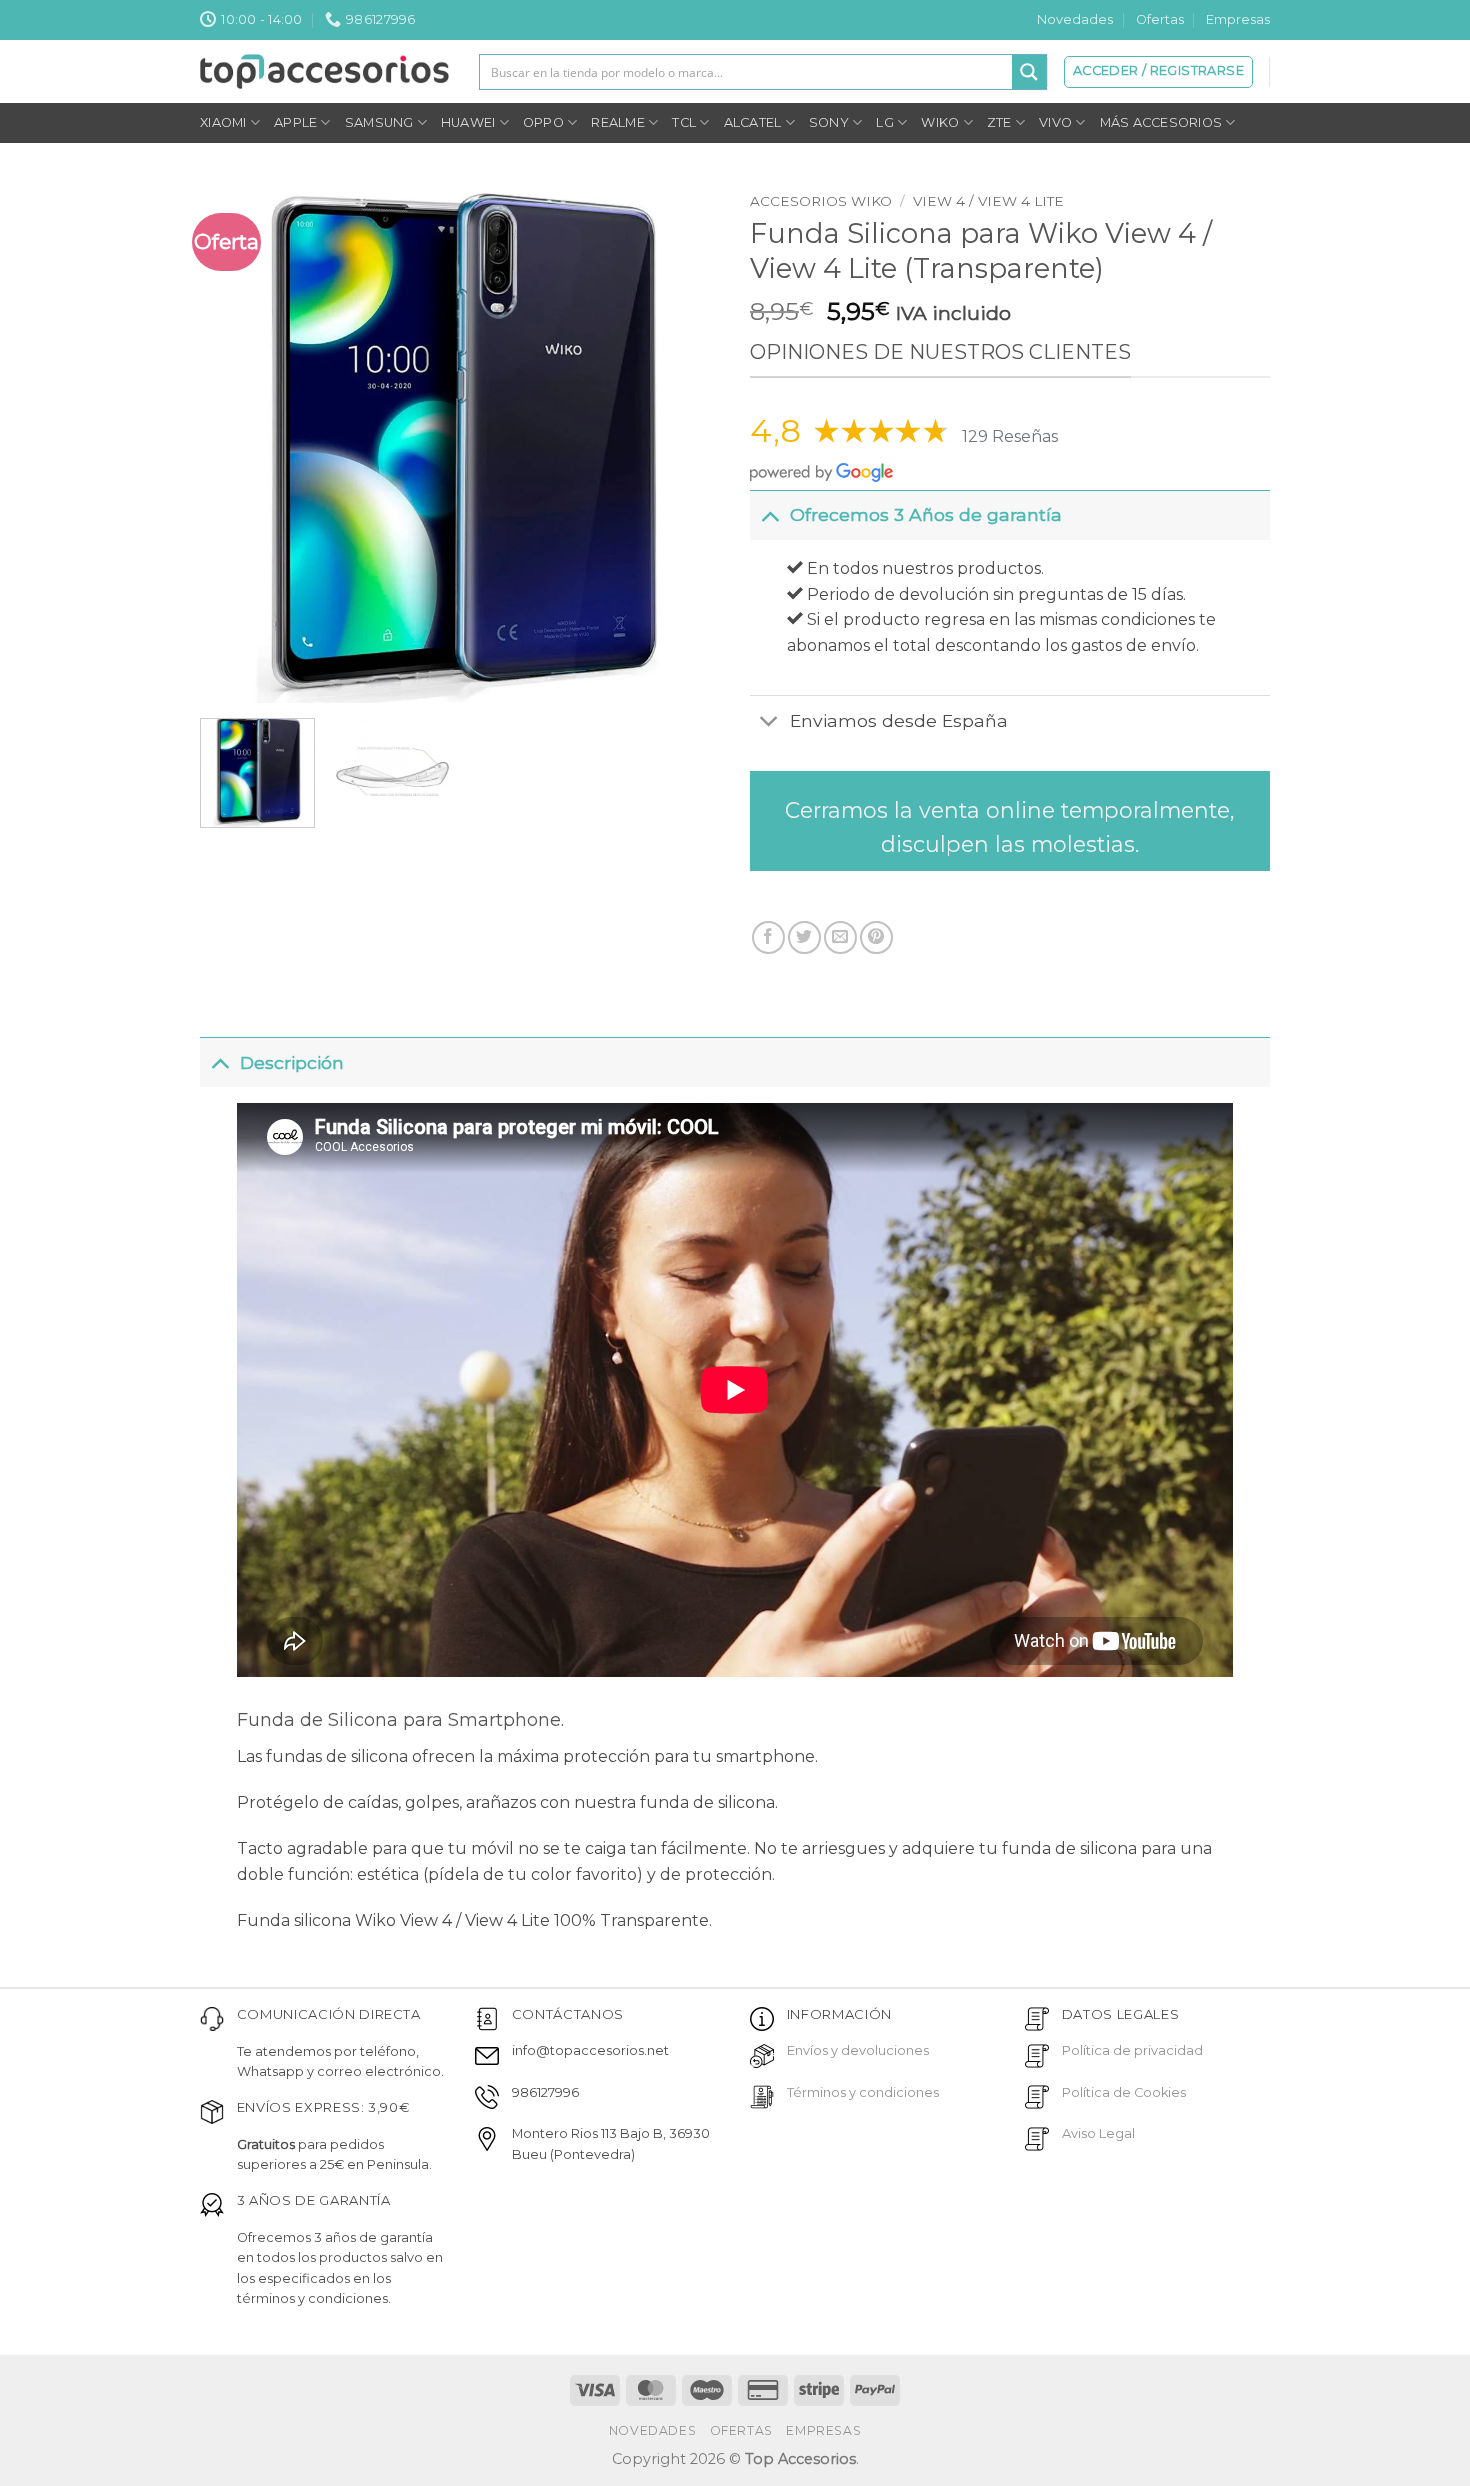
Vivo (1055, 122)
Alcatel (753, 122)
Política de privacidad (1132, 2050)
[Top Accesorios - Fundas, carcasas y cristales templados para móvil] (324, 71)
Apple (295, 122)
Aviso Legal (1098, 2133)
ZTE (999, 122)
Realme (618, 122)
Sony (829, 122)
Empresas (1238, 19)
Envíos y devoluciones (858, 2050)
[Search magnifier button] (1029, 72)
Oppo (543, 122)
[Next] (684, 443)
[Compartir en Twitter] (804, 937)
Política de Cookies (1124, 2092)
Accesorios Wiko (821, 201)
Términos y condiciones (863, 2092)
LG (885, 122)
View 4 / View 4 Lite (988, 201)
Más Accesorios (1161, 122)
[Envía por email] (840, 937)
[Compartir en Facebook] (768, 937)
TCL (684, 122)
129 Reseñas (1010, 436)
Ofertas (1160, 19)
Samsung (379, 122)
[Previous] (236, 443)
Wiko (940, 122)
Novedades (1075, 19)
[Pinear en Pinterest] (876, 937)
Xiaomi (223, 122)
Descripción (292, 1062)
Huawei (468, 122)
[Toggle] (769, 514)
